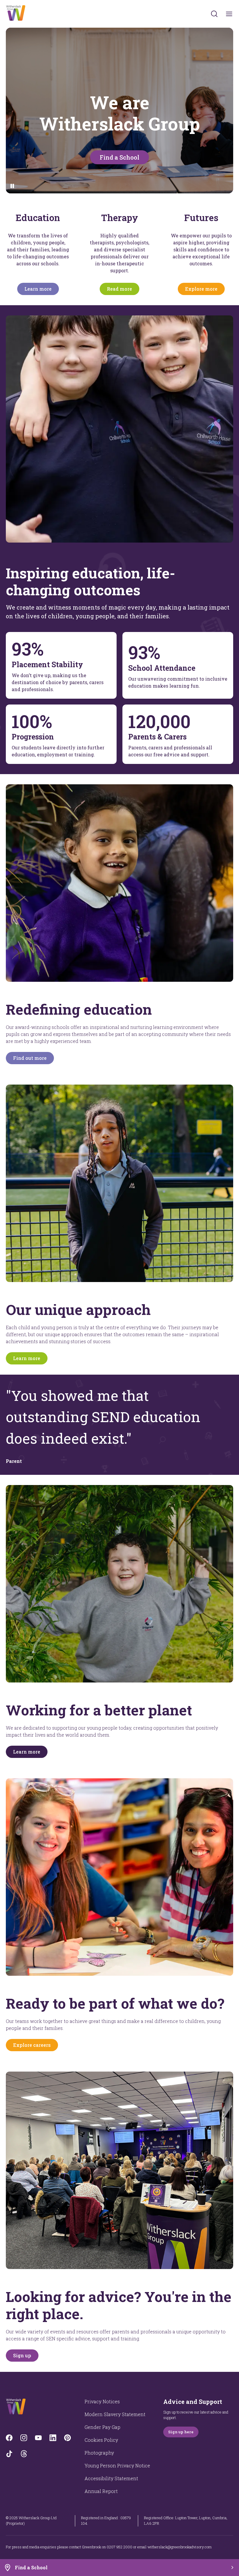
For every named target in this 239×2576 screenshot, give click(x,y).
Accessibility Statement (111, 2478)
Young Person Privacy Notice (117, 2465)
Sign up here (181, 2432)
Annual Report (101, 2491)
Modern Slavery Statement (115, 2414)
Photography (99, 2453)
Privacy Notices (102, 2401)
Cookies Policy (101, 2440)
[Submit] (214, 14)
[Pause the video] (12, 186)
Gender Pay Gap (102, 2427)
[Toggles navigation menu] (229, 14)
